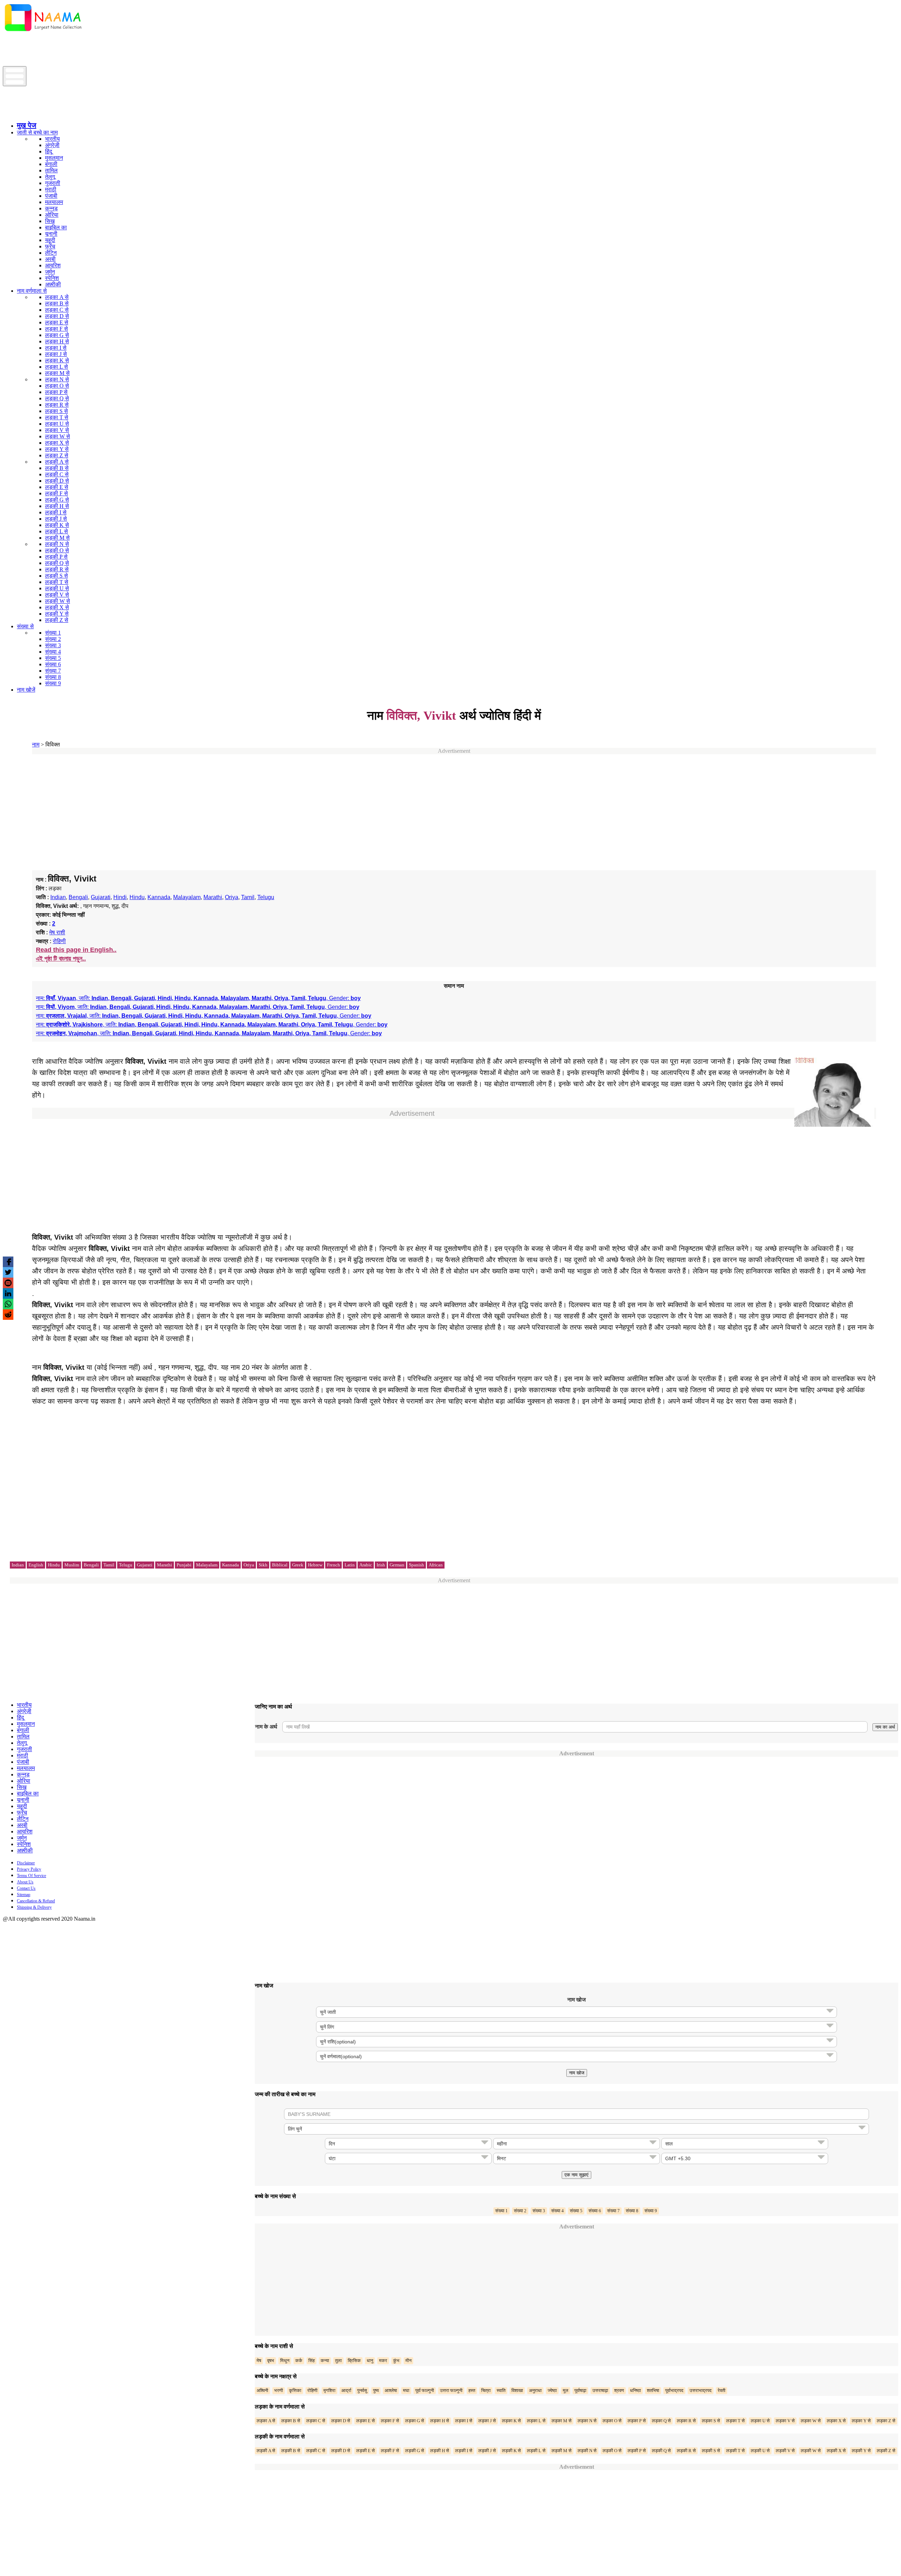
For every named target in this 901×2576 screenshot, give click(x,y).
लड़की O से (57, 550)
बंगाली (51, 164)
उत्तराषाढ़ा (600, 2390)
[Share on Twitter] (8, 1272)
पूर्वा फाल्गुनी (425, 2390)
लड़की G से (57, 500)
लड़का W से (58, 436)
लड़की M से (57, 538)
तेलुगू (50, 177)
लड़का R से (57, 405)
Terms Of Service (31, 1876)
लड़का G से (57, 335)
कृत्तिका (295, 2390)
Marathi (213, 897)
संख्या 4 (53, 652)
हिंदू (49, 151)
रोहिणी (59, 941)
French (333, 1565)
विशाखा (517, 2390)
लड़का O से (57, 386)
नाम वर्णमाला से (32, 291)
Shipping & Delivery (34, 1907)
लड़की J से (56, 519)
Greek (298, 1565)
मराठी (51, 189)
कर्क (299, 2361)
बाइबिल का (56, 227)
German (397, 1565)
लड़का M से (57, 373)
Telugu (266, 897)
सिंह (311, 2361)
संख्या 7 (53, 671)
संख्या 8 (53, 677)
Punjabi (184, 1565)
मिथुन (285, 2361)
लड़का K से (57, 360)
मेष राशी (57, 932)
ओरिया (52, 215)
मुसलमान (54, 158)
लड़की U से (57, 588)
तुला (338, 2361)
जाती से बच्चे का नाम (37, 132)
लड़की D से (57, 481)
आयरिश (53, 265)
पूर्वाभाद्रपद (674, 2390)
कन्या (325, 2361)
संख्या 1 (53, 633)
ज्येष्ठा (552, 2390)
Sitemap (24, 1895)
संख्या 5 (53, 658)
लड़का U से (57, 424)
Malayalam (187, 897)
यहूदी (50, 240)
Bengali (78, 897)
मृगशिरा (329, 2390)
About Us (25, 1882)
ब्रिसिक (354, 2361)
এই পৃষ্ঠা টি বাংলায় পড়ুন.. (61, 959)
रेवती (722, 2390)
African (436, 1565)
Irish (381, 1565)
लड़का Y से (57, 449)
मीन (408, 2361)
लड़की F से (56, 493)
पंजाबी (51, 196)
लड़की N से (57, 544)
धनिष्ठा (635, 2390)
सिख (50, 221)
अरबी (50, 259)
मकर (383, 2361)
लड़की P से (56, 557)
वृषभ (271, 2361)
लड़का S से (56, 411)
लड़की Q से (57, 563)
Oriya (232, 897)
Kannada (159, 897)
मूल (566, 2390)
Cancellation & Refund (36, 1901)
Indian (58, 897)
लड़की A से (57, 462)
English (36, 1565)
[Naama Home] (43, 33)
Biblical (280, 1565)
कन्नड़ (51, 208)
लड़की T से (57, 582)
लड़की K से (57, 525)
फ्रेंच (50, 246)
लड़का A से (57, 297)
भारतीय (52, 139)
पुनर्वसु (362, 2390)
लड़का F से (56, 329)
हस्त (472, 2390)
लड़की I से (56, 512)
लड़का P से (56, 392)
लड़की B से (57, 468)
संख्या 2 (53, 639)
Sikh (263, 1565)
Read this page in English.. (76, 950)
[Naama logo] (62, 114)
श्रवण (619, 2390)
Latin (350, 1565)
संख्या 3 (53, 645)
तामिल (51, 170)
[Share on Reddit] (8, 1315)
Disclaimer (26, 1863)
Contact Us (26, 1888)
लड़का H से (57, 341)
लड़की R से (57, 569)
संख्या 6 (53, 664)
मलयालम (54, 202)
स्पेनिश (52, 278)
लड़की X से (57, 607)
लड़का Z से (57, 455)
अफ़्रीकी (53, 284)
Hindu (137, 897)
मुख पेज (27, 125)
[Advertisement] (131, 50)
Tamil (248, 897)
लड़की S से (56, 576)
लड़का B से (57, 303)
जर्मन (50, 272)
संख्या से (25, 626)
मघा (406, 2390)
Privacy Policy (29, 1869)
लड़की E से (57, 487)
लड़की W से (58, 601)
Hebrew (315, 1565)
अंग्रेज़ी (52, 145)
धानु (370, 2361)
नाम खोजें (26, 690)
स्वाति (501, 2390)
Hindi (120, 897)
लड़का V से (57, 430)
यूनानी (51, 234)
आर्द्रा (346, 2390)
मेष (259, 2361)
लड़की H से (57, 506)
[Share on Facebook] (8, 1262)
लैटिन (51, 253)
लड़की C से (57, 474)
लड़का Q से (57, 398)
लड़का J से (56, 354)
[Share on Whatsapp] (8, 1304)
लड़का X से (57, 443)
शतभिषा (653, 2390)
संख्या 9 (53, 683)
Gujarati (101, 897)
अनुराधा (535, 2390)
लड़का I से (56, 348)
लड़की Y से (57, 614)
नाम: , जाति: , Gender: (198, 998)
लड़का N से (57, 379)
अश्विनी (262, 2390)
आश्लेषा (391, 2390)
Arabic (366, 1565)
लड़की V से (57, 595)
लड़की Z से (57, 620)
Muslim (72, 1565)
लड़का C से (57, 310)
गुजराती (53, 183)
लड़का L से (56, 367)
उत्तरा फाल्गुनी (451, 2390)
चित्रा (486, 2390)
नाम (36, 745)
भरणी (279, 2390)
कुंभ (396, 2361)
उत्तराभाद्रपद (701, 2390)
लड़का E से (57, 322)
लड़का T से (57, 417)
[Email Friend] (8, 1283)
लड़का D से (57, 316)
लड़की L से (56, 531)
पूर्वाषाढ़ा (580, 2390)
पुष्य (376, 2390)
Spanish (417, 1565)
